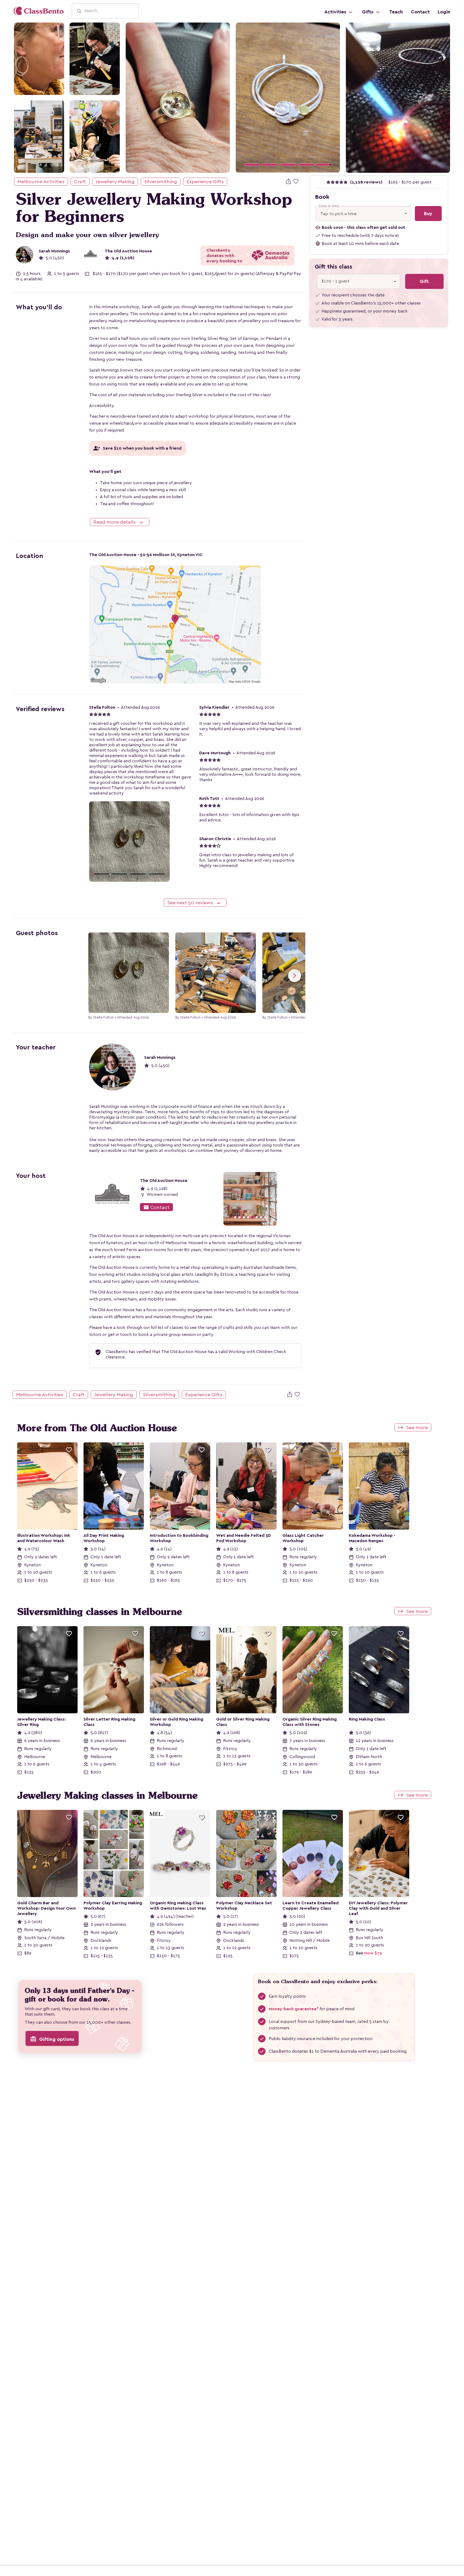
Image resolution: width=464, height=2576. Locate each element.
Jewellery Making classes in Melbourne (107, 1795)
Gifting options (52, 2039)
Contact (420, 12)
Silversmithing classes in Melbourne (99, 1612)
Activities (336, 12)
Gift (424, 281)
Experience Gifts (205, 182)
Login (444, 12)
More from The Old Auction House (97, 1428)
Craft (80, 182)
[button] (244, 98)
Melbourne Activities (41, 182)
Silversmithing (161, 182)
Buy (428, 214)
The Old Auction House (128, 251)
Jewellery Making (115, 182)
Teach (396, 12)
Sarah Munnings (54, 251)
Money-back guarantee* (294, 2009)
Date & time (329, 206)
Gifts (368, 12)
